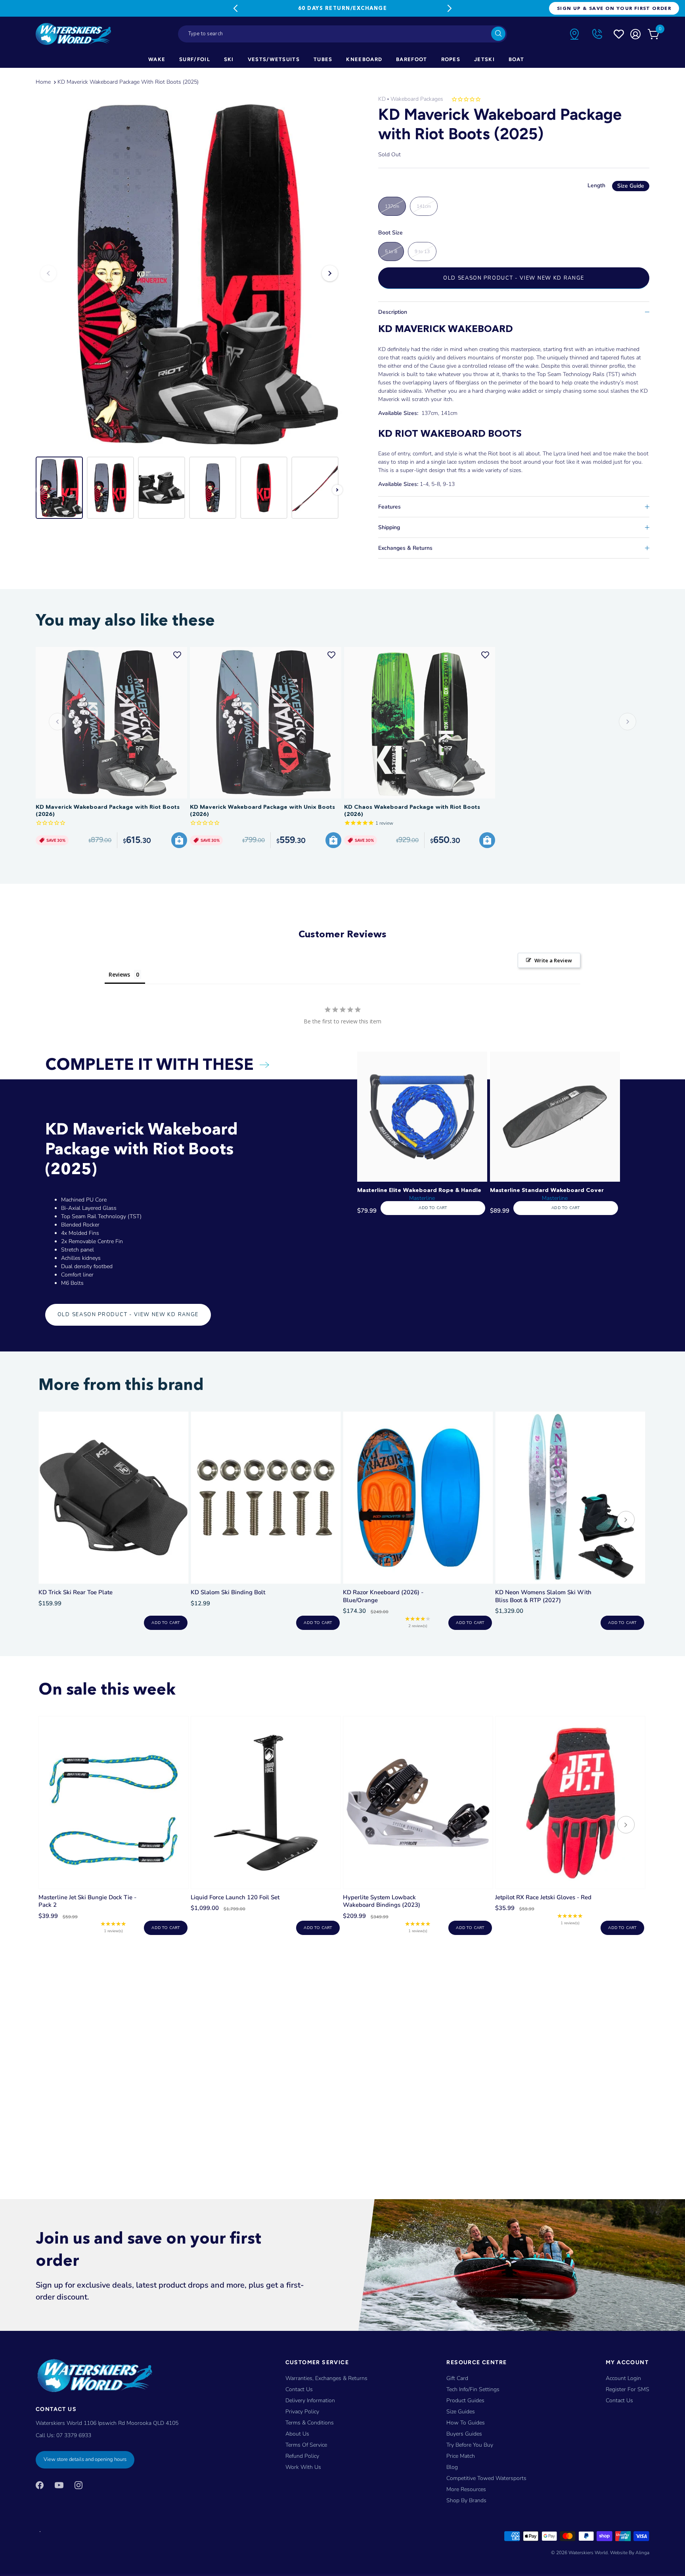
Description (393, 312)
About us (297, 2434)
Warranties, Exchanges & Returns (326, 2378)
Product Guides (465, 2400)
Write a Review (553, 960)
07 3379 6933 (74, 2436)
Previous (235, 8)
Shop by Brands (466, 2500)
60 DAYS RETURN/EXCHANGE (342, 8)
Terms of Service (306, 2445)
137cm (392, 206)
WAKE (157, 59)
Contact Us (299, 2389)
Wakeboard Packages (417, 99)
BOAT (516, 59)
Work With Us (303, 2467)
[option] (189, 273)
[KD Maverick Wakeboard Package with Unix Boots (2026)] (266, 723)
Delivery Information (310, 2400)
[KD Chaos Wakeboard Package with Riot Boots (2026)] (420, 723)
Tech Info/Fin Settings (473, 2389)
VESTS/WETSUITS (274, 59)
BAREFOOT (411, 59)
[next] (626, 1521)
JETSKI (484, 59)
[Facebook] (40, 2485)
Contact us (619, 2400)
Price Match (461, 2456)
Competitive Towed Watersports (486, 2478)
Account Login (623, 2378)
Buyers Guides (464, 2434)
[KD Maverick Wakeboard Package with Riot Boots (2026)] (111, 723)
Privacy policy (302, 2412)
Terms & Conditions (310, 2423)
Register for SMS (628, 2389)
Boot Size (390, 233)
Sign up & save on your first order (614, 8)
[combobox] (342, 34)
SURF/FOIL (195, 59)
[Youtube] (59, 2485)
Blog (452, 2467)
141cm (424, 206)
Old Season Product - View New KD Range (514, 278)
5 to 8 (391, 251)
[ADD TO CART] (179, 840)
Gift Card (457, 2378)
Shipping (389, 527)
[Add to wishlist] (177, 655)
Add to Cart (433, 1208)
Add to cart (166, 1623)
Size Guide (631, 186)
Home (43, 82)
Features (389, 507)
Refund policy (302, 2456)
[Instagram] (78, 2485)
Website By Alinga (630, 2553)
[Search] (498, 34)
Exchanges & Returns (405, 548)
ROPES (451, 59)
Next (450, 8)
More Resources (466, 2489)
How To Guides (466, 2423)
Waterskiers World (588, 2553)
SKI (229, 59)
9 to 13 (422, 251)
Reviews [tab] (119, 974)
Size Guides (461, 2412)
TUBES (323, 59)
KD (382, 99)
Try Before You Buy (470, 2445)
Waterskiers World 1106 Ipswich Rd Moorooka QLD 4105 (107, 2423)
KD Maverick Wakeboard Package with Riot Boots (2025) (128, 82)
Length (616, 185)
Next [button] (330, 273)
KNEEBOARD (364, 59)
